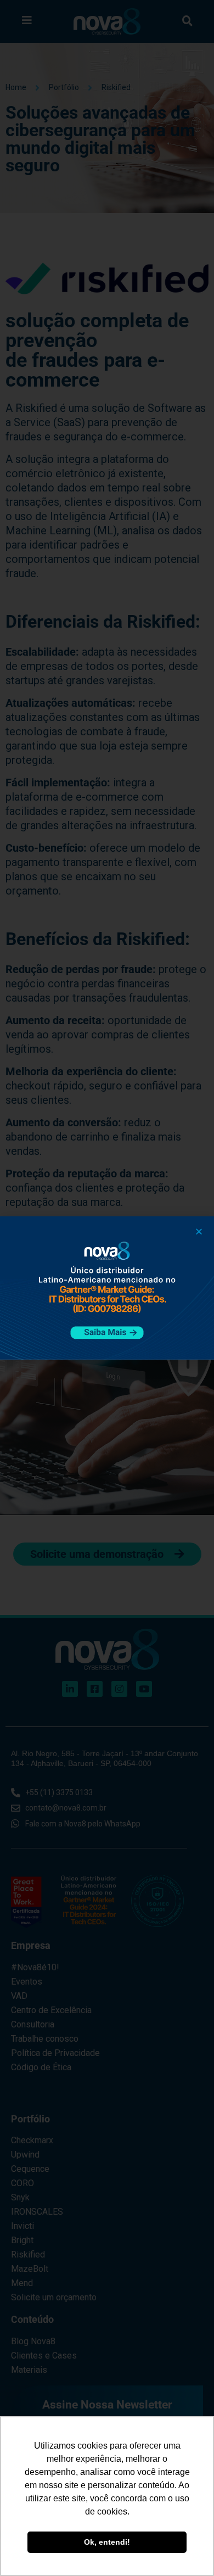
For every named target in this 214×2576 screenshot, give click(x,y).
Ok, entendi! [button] (107, 2542)
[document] (107, 1288)
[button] (199, 1231)
